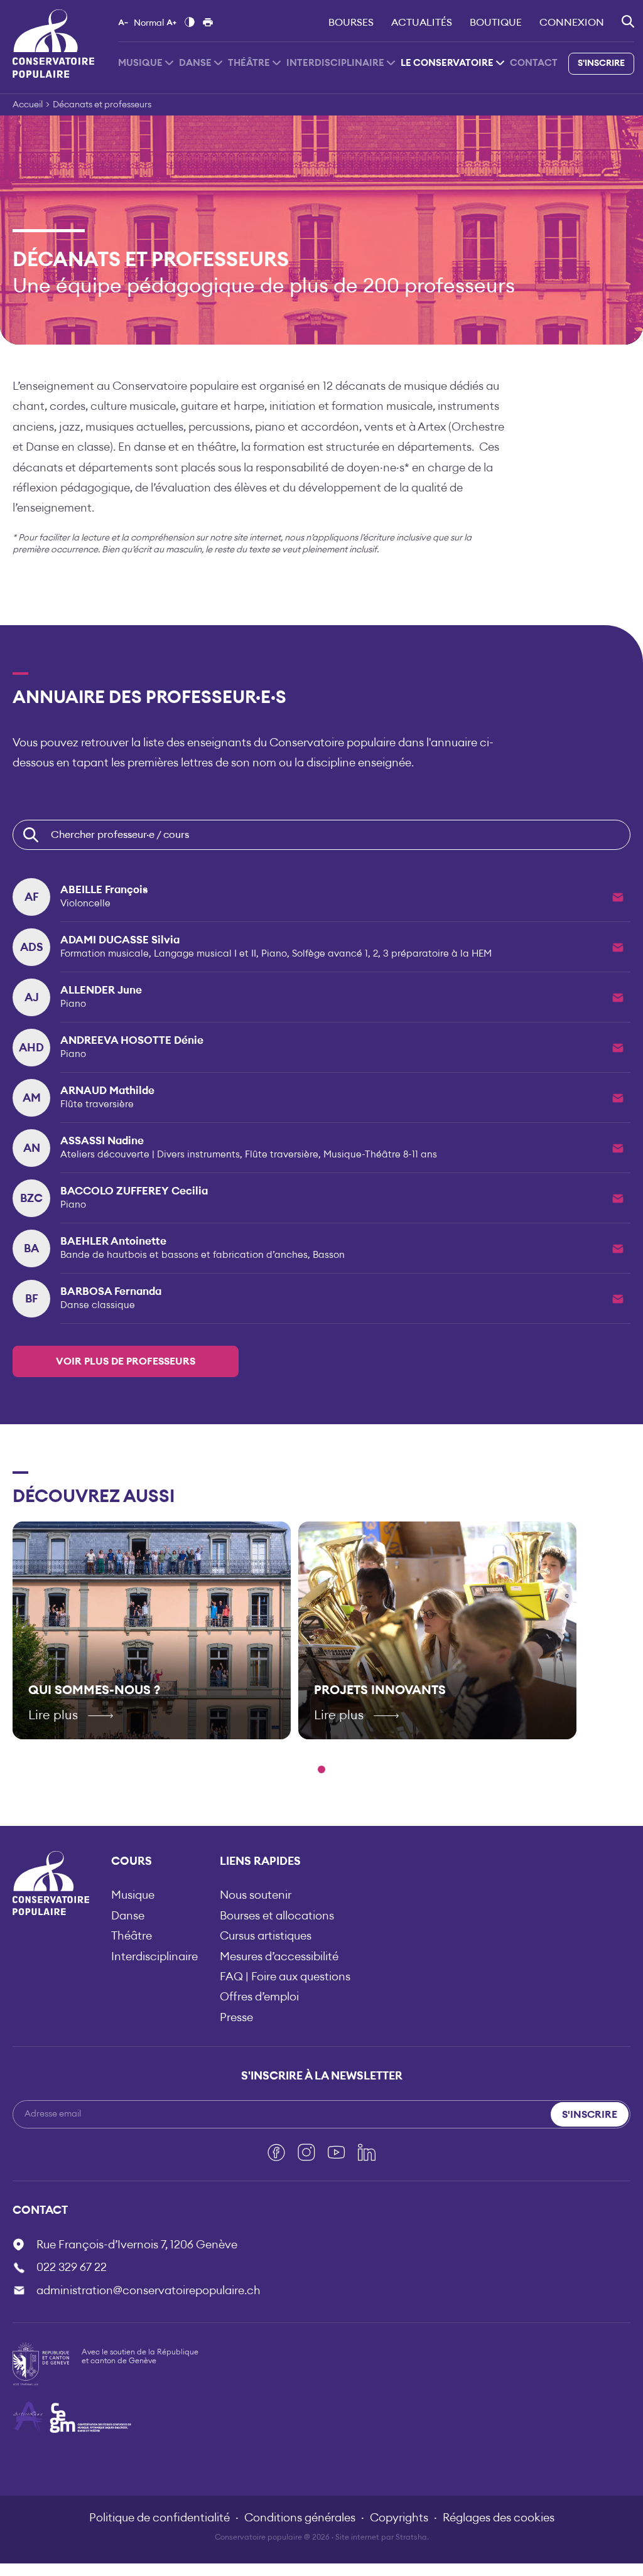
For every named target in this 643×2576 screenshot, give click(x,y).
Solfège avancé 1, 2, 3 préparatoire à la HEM (392, 954)
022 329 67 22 (72, 2267)
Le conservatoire (447, 63)
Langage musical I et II (205, 954)
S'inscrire (601, 63)
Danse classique (98, 1305)
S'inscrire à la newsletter (322, 2076)
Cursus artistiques (266, 1936)
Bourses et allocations (277, 1916)
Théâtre (249, 63)
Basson (329, 1255)
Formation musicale (105, 954)
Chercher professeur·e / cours (120, 835)
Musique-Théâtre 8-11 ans (380, 1155)
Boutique (496, 23)
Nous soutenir (256, 1895)
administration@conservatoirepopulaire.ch (149, 2290)
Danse (195, 63)
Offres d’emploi (259, 1997)
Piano (274, 954)
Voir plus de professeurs (126, 1361)
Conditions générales (300, 2518)
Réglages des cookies (499, 2518)
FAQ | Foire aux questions (285, 1977)
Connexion (572, 23)
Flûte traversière (97, 1104)
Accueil (28, 105)
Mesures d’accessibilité (279, 1956)
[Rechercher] (628, 21)
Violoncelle (85, 904)
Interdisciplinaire (335, 63)
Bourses (351, 23)
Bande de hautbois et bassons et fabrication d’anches (184, 1255)
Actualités (422, 23)
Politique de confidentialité (159, 2518)
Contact (534, 63)
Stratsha (411, 2537)
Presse (236, 2017)
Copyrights (399, 2518)
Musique (140, 63)
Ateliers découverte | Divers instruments (150, 1155)
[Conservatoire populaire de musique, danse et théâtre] (53, 43)
